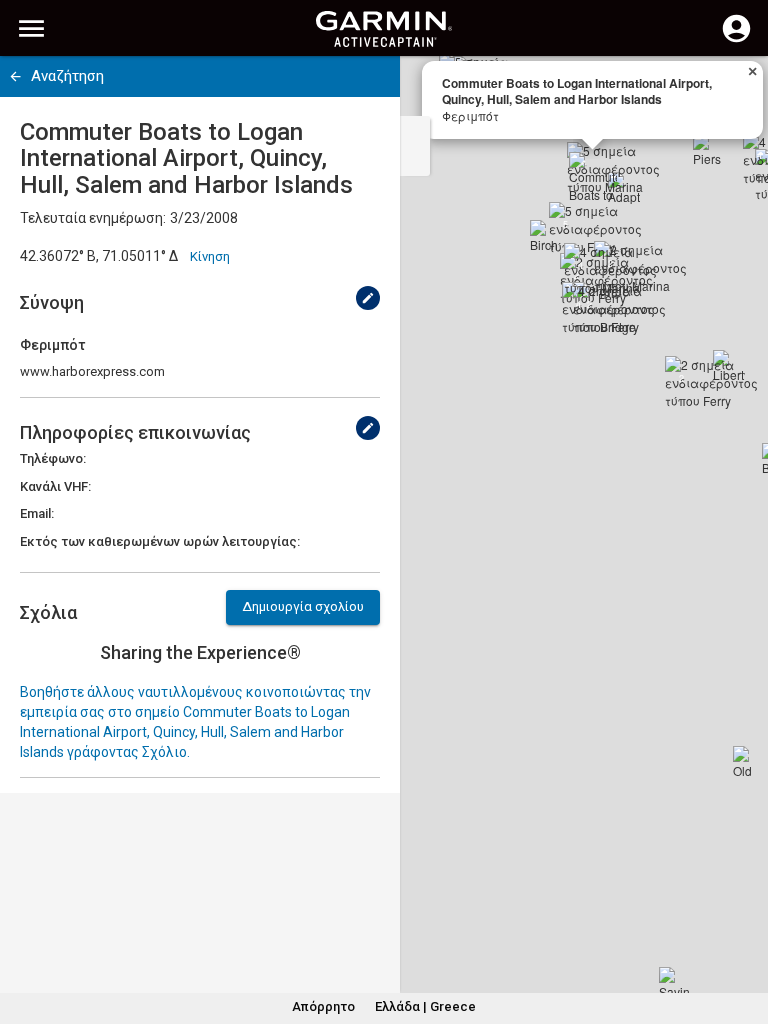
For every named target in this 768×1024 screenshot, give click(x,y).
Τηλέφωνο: (53, 458)
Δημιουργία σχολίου (303, 606)
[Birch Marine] (546, 236)
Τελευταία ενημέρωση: (93, 218)
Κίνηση (210, 256)
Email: (37, 513)
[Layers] (734, 90)
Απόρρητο (323, 1006)
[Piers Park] (709, 150)
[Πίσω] (15, 76)
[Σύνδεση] (736, 40)
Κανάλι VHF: (55, 486)
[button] (743, 933)
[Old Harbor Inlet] (749, 762)
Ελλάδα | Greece (425, 1006)
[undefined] (368, 298)
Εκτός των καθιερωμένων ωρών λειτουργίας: (160, 541)
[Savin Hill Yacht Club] (675, 983)
